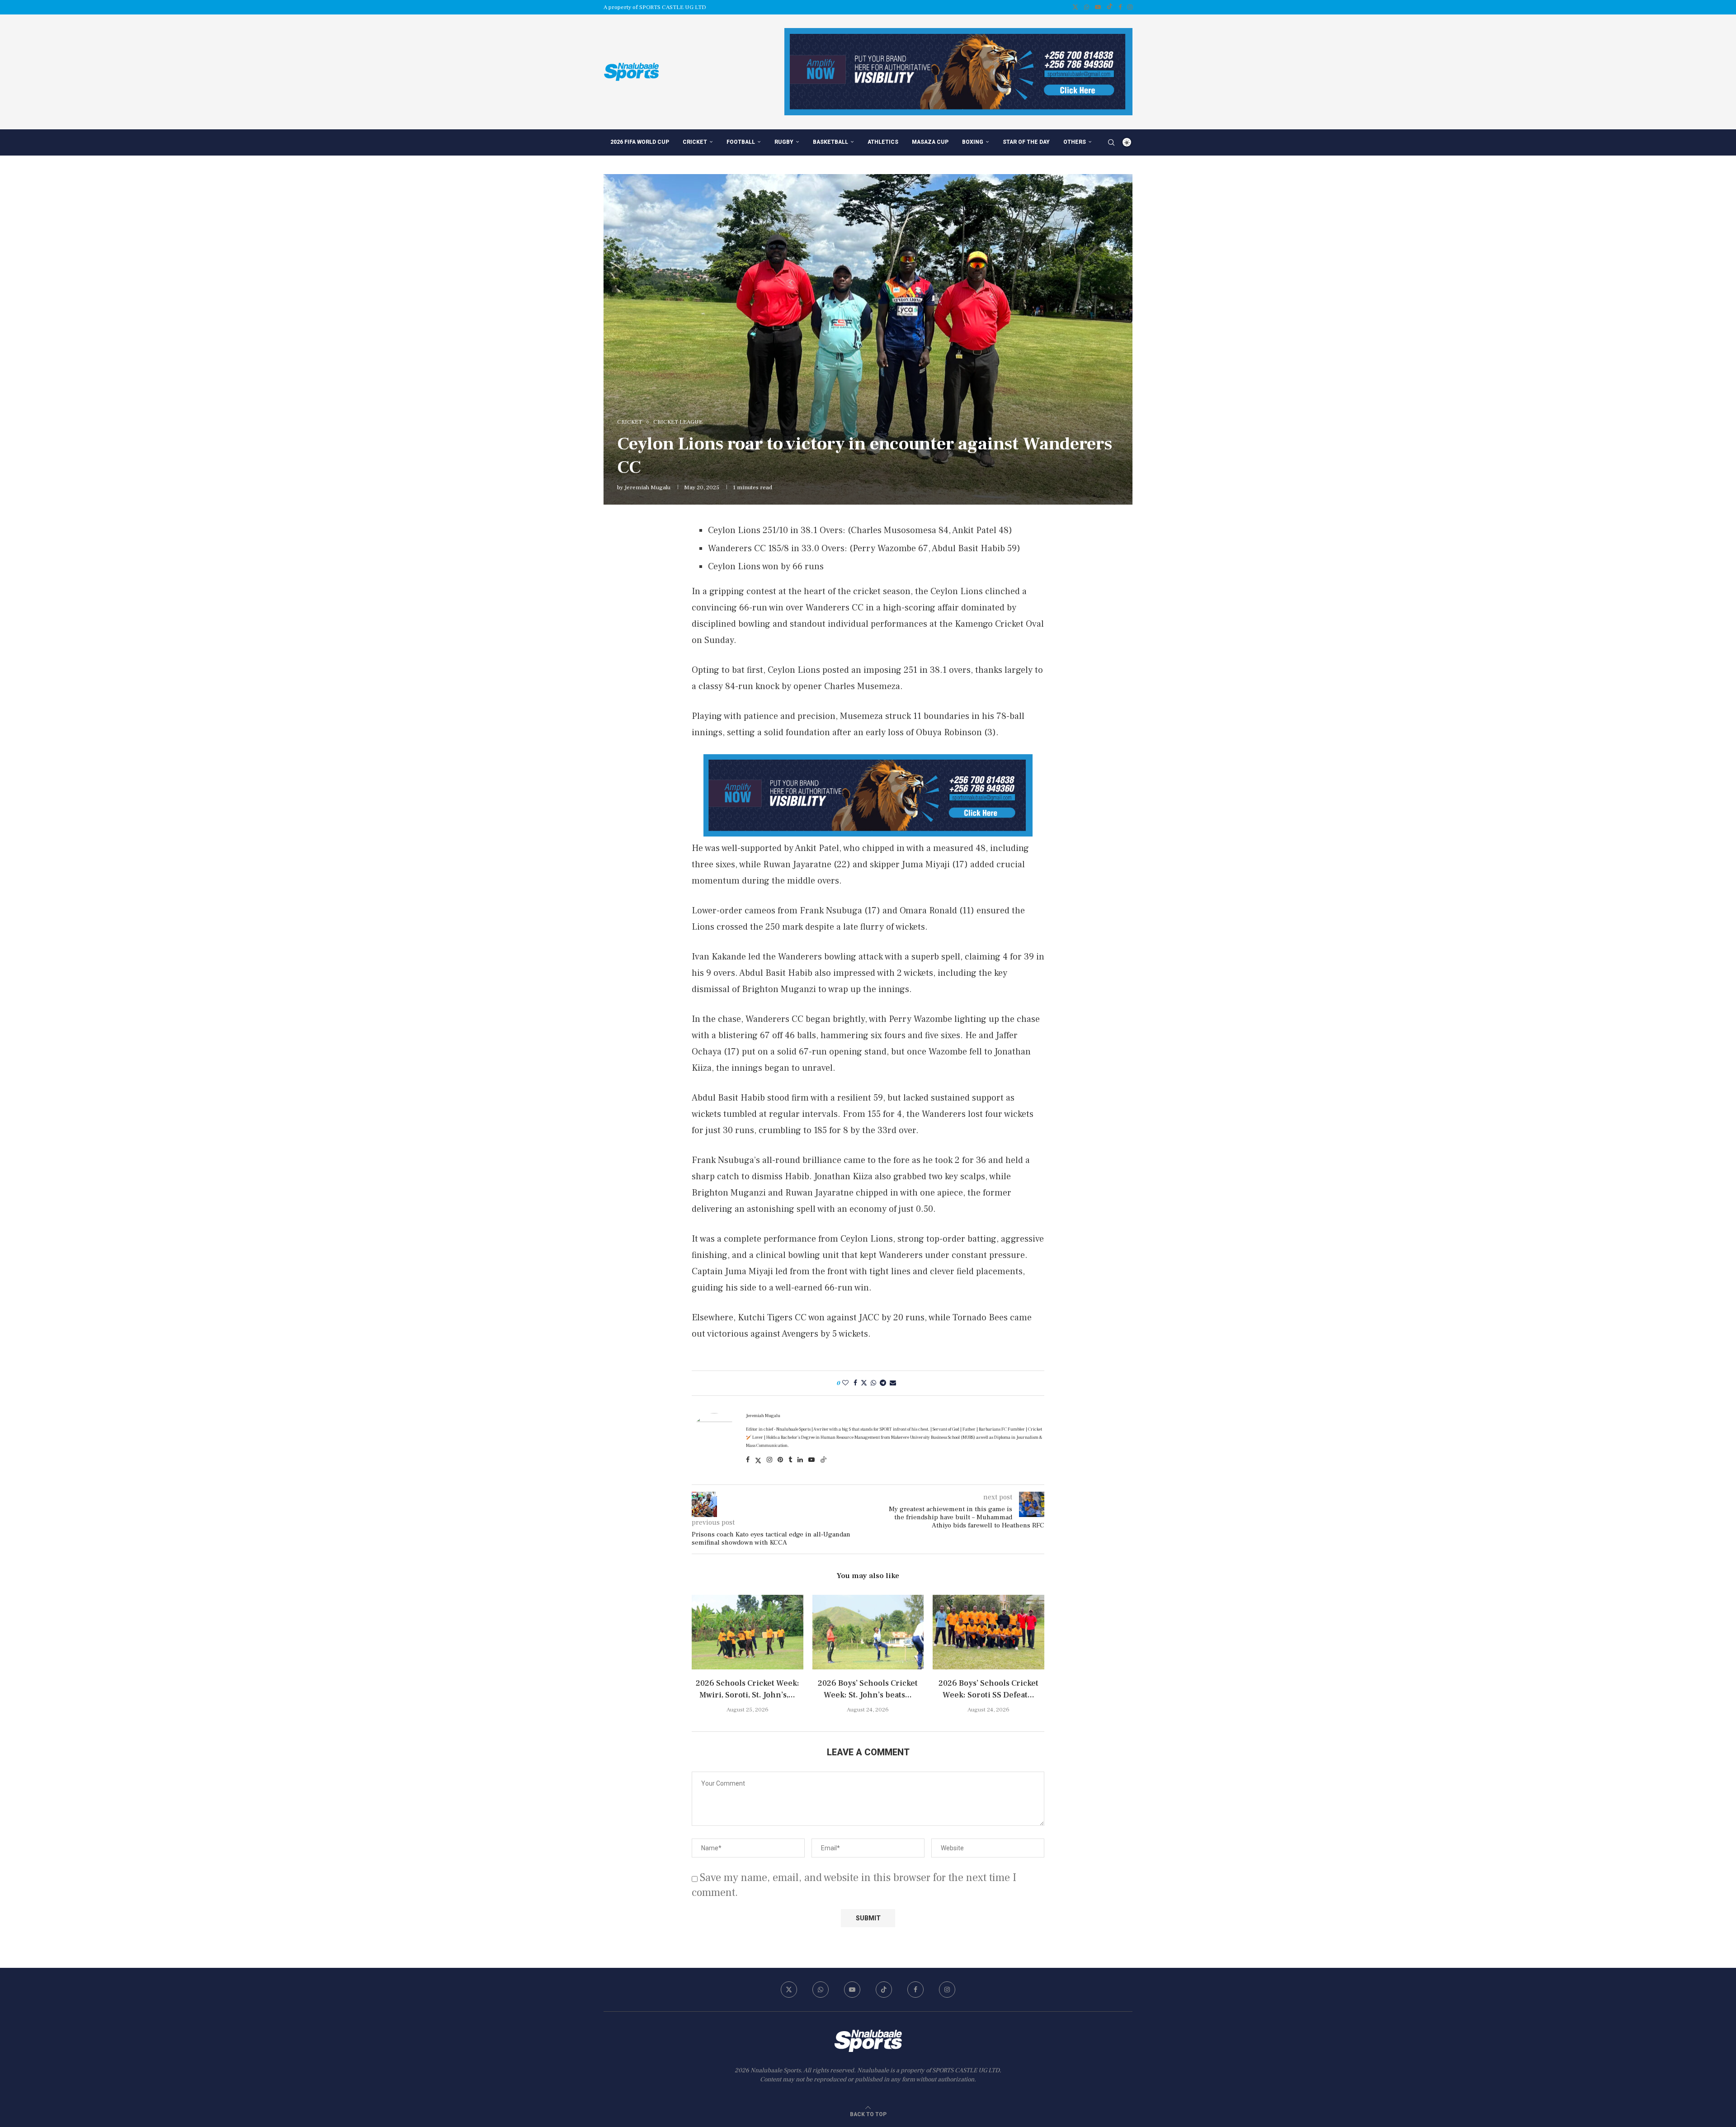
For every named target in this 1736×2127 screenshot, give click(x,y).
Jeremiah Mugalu (647, 487)
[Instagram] (1130, 7)
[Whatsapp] (1087, 7)
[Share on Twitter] (864, 1383)
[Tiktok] (1110, 7)
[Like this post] (845, 1383)
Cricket (695, 142)
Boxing (973, 142)
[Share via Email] (893, 1383)
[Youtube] (1098, 7)
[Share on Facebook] (855, 1383)
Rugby (784, 142)
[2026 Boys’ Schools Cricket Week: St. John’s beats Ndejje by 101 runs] (868, 1632)
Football (741, 142)
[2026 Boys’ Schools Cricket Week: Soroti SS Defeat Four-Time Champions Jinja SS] (988, 1632)
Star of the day (1026, 142)
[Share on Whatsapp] (873, 1383)
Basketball (830, 142)
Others (1075, 142)
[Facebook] (1120, 7)
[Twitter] (1075, 7)
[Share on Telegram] (883, 1383)
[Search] (1111, 142)
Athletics (883, 142)
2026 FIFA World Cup (640, 142)
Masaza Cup (930, 142)
